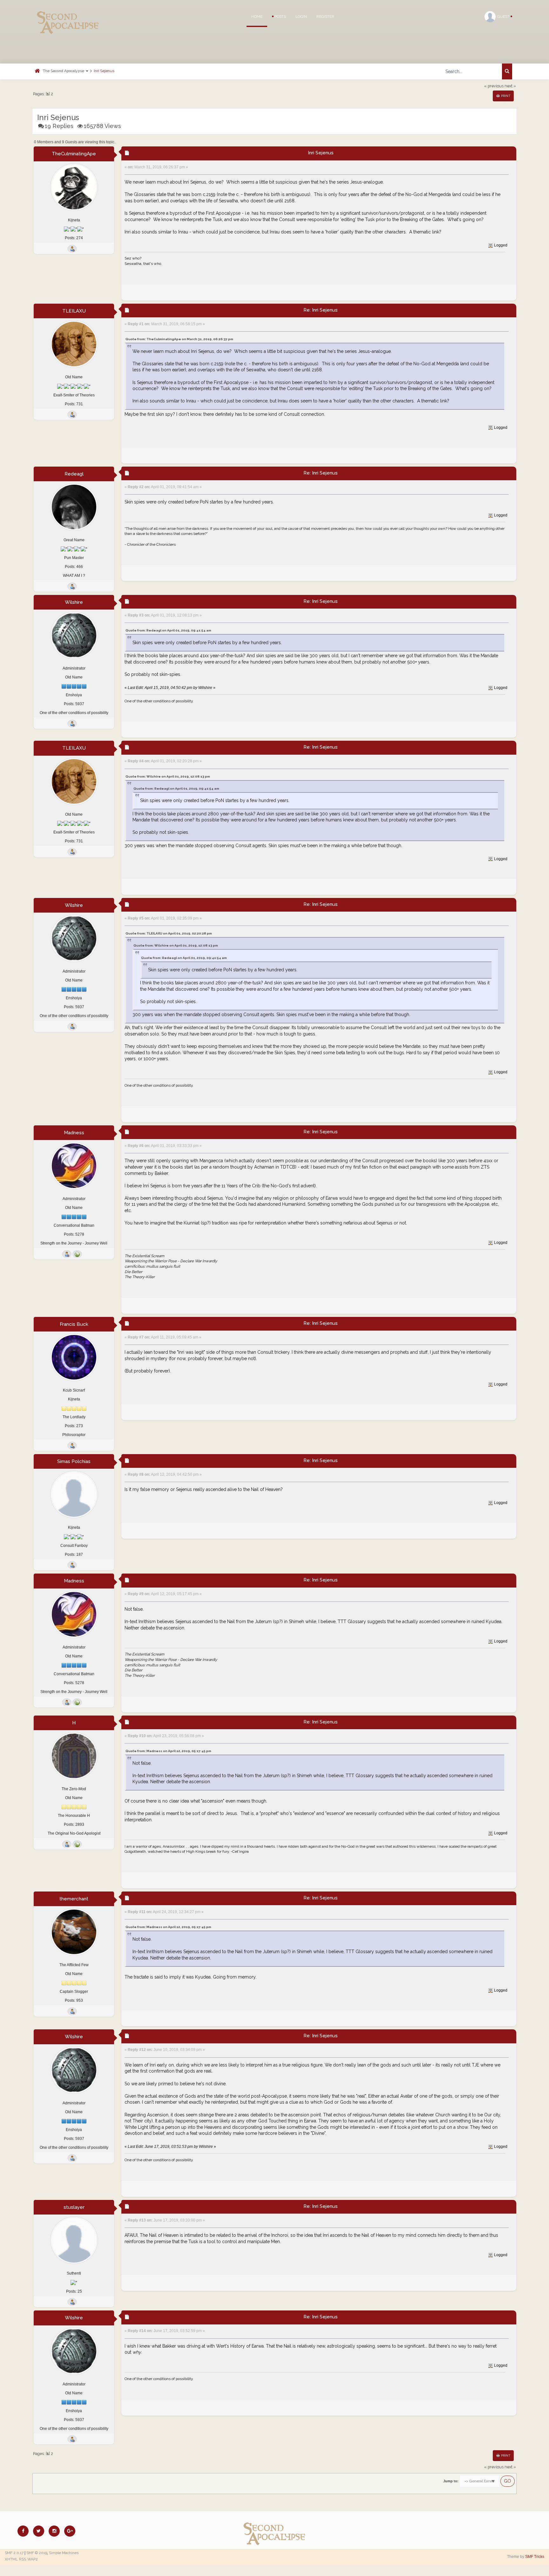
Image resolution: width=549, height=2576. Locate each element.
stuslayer (74, 2207)
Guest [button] (504, 17)
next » (510, 86)
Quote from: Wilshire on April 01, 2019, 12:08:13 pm (168, 776)
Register (325, 17)
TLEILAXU (74, 311)
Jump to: (451, 2481)
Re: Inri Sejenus (321, 310)
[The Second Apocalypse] (68, 14)
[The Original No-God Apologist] (77, 1844)
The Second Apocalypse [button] (64, 71)
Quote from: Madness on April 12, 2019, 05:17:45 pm (168, 1751)
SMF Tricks (535, 2557)
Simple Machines (64, 2553)
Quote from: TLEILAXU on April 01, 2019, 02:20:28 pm (169, 933)
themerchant (74, 1899)
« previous (494, 86)
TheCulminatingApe (74, 154)
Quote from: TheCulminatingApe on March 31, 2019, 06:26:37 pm (179, 339)
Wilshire (74, 602)
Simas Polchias (74, 1461)
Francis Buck (74, 1324)
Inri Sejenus (104, 71)
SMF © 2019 (37, 2553)
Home (257, 17)
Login (301, 17)
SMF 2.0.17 (14, 2553)
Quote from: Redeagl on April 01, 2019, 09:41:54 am (168, 630)
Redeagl (74, 474)
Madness (74, 1133)
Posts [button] (280, 17)
